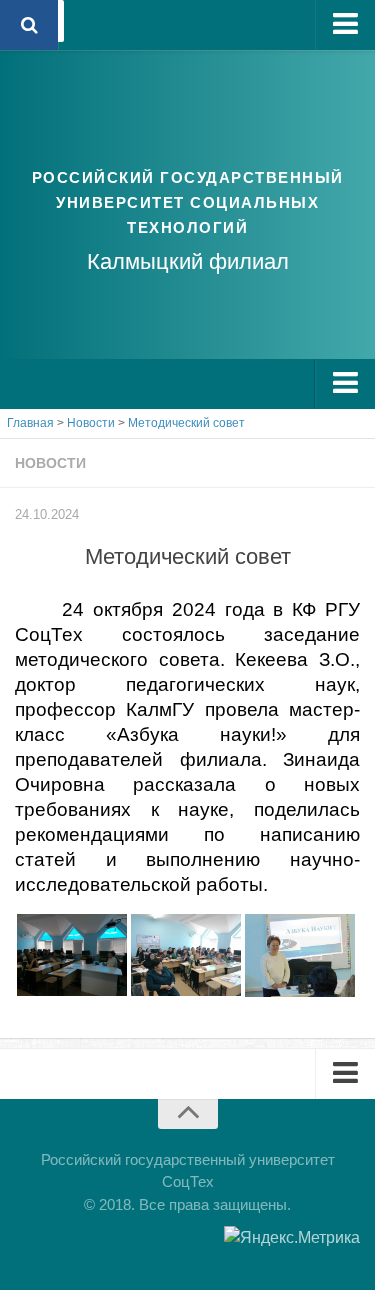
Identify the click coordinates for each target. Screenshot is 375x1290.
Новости (50, 463)
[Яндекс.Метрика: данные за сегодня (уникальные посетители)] (292, 1238)
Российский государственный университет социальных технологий (188, 202)
